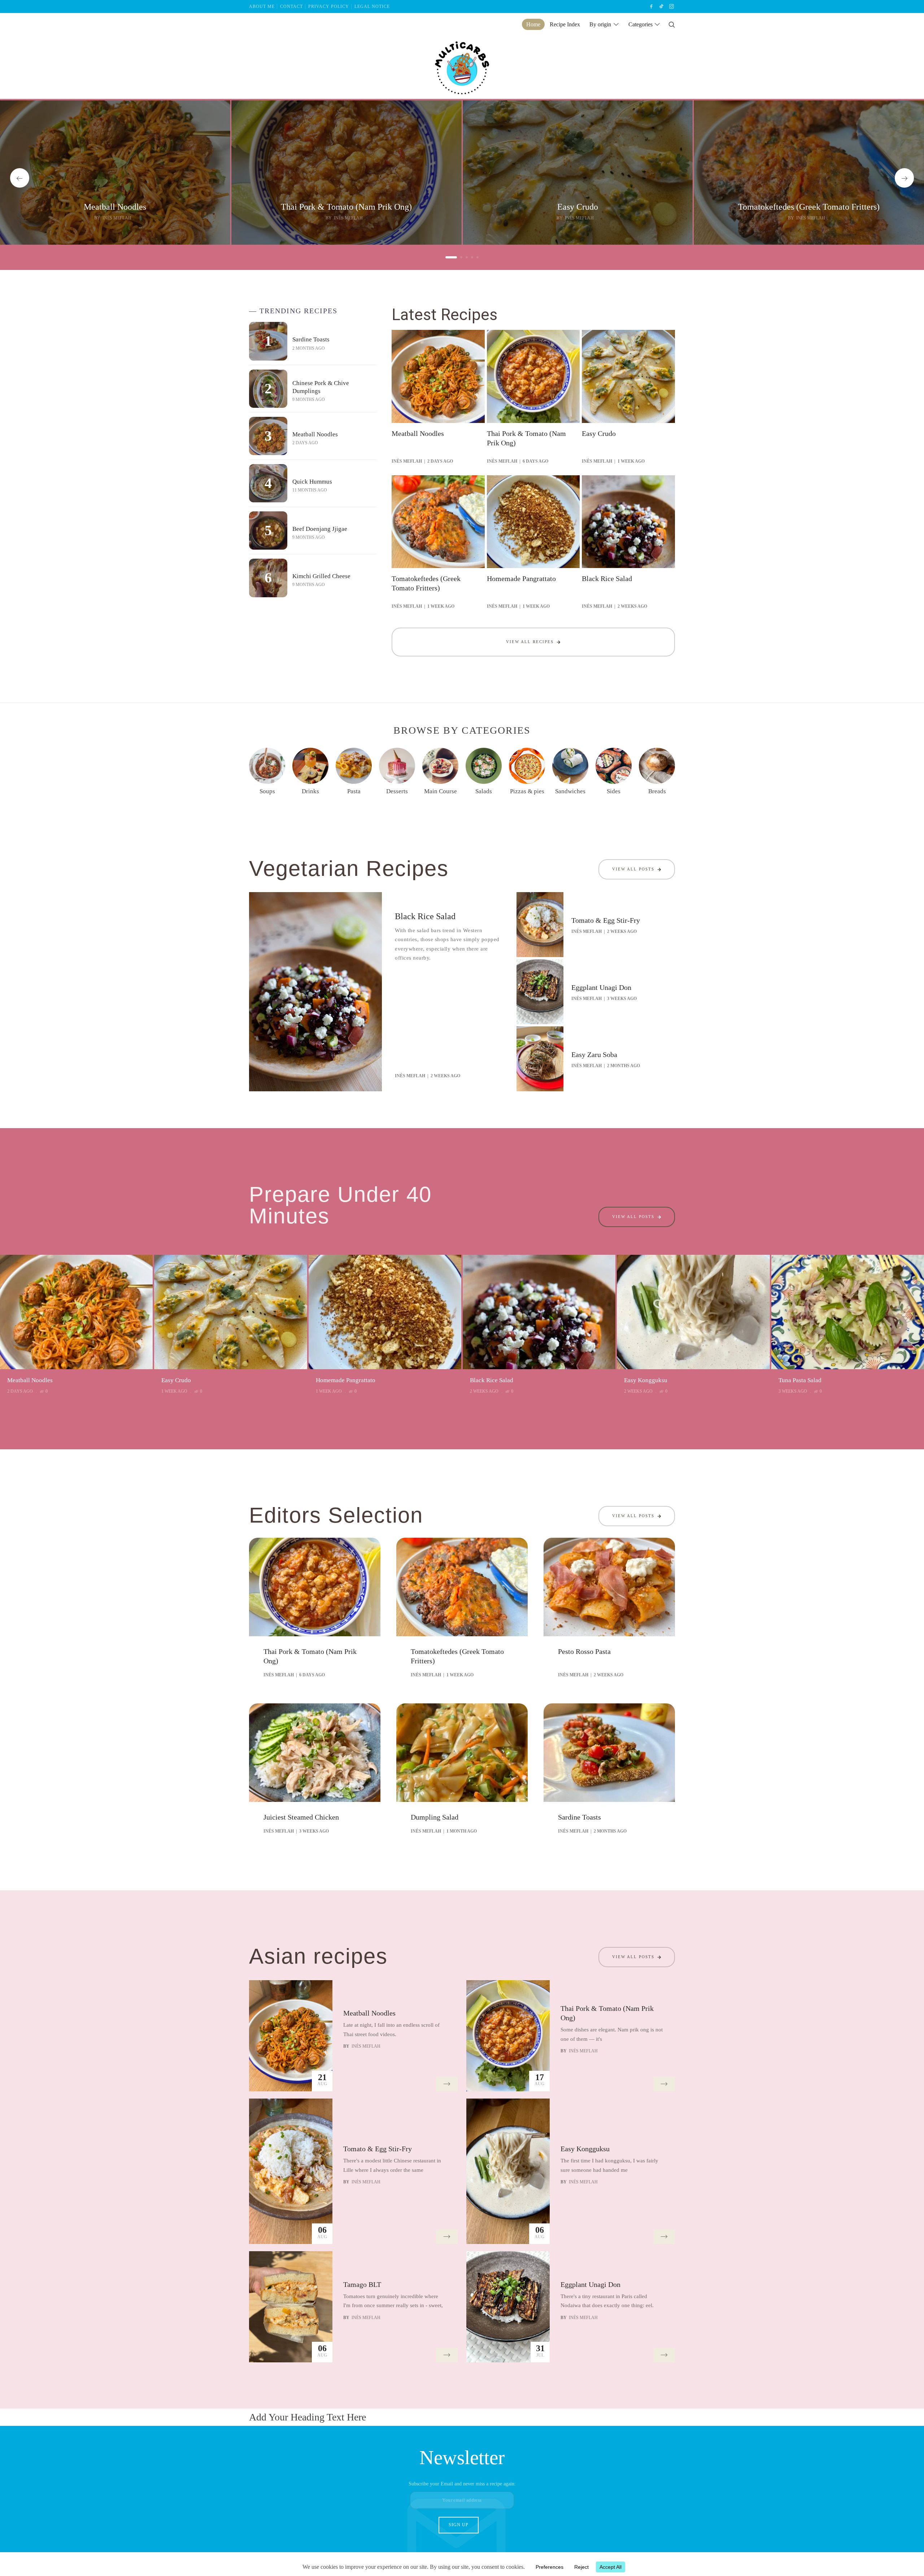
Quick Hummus (312, 482)
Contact (291, 6)
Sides (614, 791)
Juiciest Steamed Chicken (301, 1817)
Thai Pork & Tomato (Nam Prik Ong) (346, 207)
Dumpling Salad (435, 1817)
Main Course (441, 791)
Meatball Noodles (115, 207)
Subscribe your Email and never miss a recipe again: (462, 2484)
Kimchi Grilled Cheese (321, 576)
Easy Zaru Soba (594, 1055)
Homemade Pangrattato (521, 578)
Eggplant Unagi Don (601, 987)
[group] (115, 173)
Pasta (354, 791)
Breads (657, 791)
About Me (262, 6)
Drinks (310, 791)
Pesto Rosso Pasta (584, 1651)
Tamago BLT (362, 2284)
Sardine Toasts (311, 339)
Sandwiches (570, 791)
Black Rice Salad (607, 578)
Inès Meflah (117, 218)
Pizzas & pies (527, 791)
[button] (20, 178)
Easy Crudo (578, 207)
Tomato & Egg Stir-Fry (606, 920)
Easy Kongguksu (646, 1380)
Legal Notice (372, 6)
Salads (484, 791)
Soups (267, 791)
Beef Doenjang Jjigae (320, 529)
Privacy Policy (329, 6)
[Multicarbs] (462, 67)
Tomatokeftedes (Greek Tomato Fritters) (809, 207)
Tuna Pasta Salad (800, 1380)
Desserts (397, 791)
